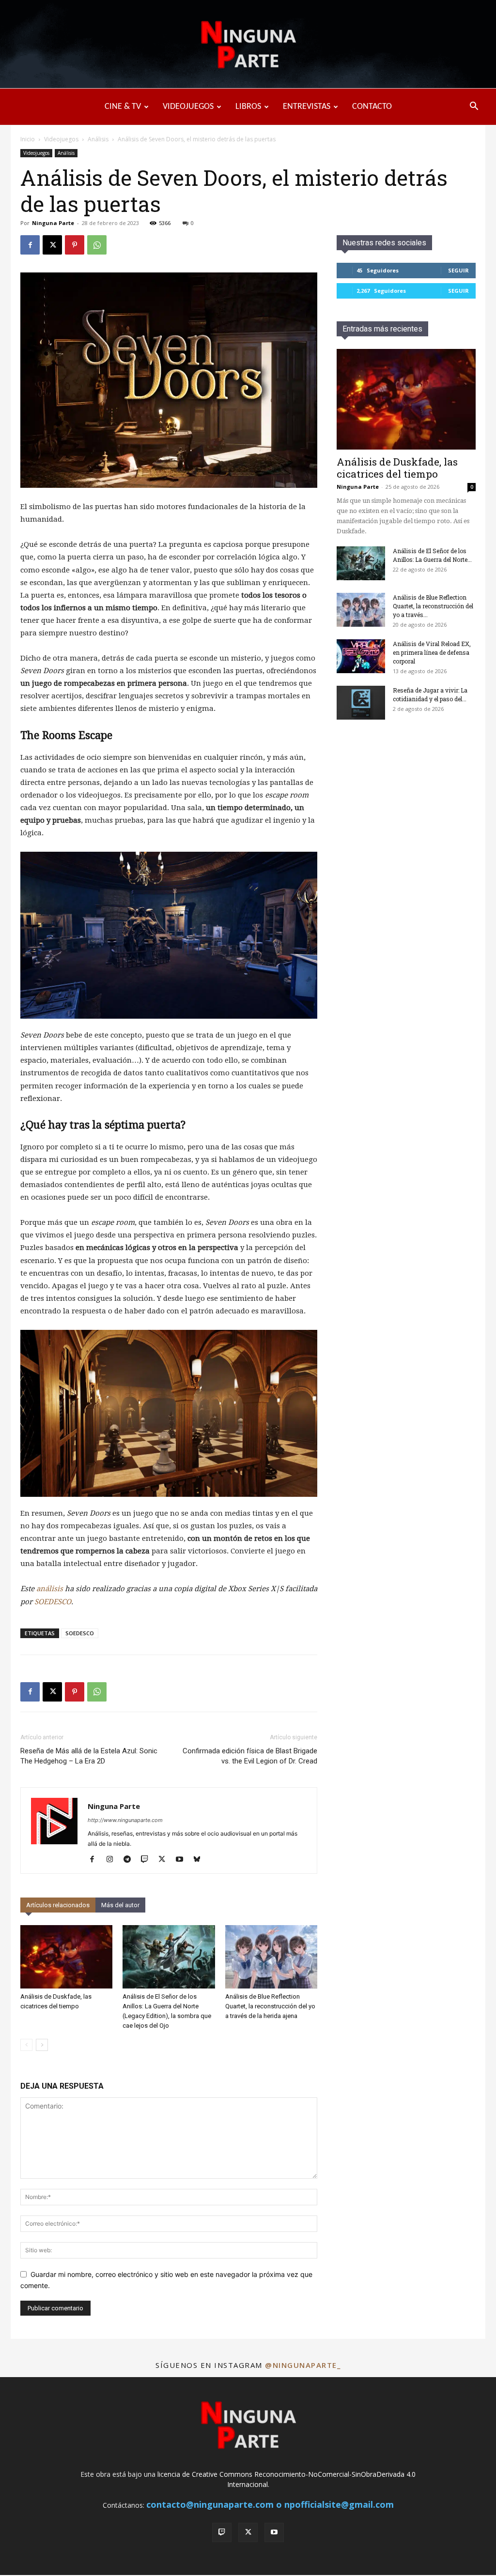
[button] (474, 107)
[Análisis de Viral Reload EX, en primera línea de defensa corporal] (361, 656)
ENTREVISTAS (307, 107)
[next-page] (42, 2045)
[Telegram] (131, 1860)
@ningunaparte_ (303, 2365)
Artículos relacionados (58, 1905)
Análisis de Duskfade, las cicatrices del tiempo (397, 468)
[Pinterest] (75, 245)
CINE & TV (123, 107)
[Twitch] (148, 1860)
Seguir (458, 270)
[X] (52, 245)
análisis (50, 1589)
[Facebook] (30, 245)
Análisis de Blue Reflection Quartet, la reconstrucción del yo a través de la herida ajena (270, 2006)
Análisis (98, 139)
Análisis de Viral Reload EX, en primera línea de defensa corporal (432, 652)
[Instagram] (113, 1860)
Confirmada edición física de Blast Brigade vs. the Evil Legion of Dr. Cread (250, 1756)
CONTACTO (372, 107)
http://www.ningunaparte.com (125, 1820)
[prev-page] (26, 2045)
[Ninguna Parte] (248, 45)
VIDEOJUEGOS (188, 107)
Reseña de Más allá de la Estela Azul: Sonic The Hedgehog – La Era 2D (89, 1756)
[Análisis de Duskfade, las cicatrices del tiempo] (66, 1957)
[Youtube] (183, 1860)
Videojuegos (61, 139)
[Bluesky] (200, 1860)
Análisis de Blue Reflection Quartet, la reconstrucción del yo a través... (433, 606)
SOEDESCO (53, 1602)
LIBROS (248, 107)
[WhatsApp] (97, 245)
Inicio (28, 139)
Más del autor (120, 1905)
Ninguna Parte (53, 223)
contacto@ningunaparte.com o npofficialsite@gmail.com (270, 2504)
